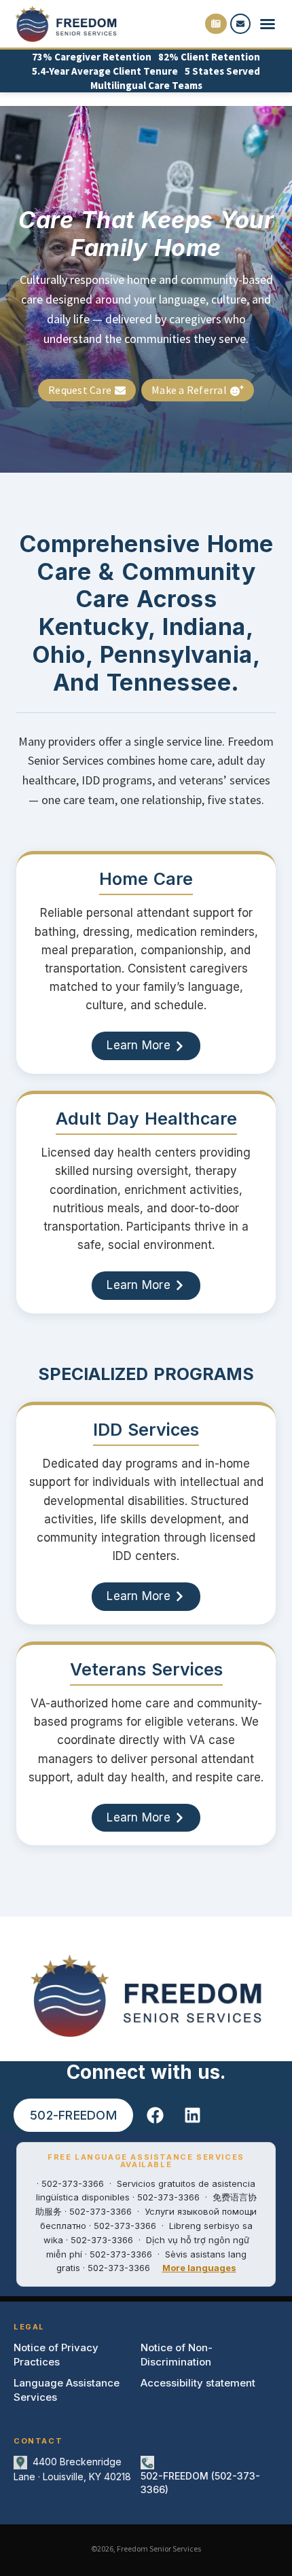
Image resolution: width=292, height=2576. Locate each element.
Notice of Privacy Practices (56, 2355)
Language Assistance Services (67, 2390)
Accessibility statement (198, 2383)
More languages (199, 2268)
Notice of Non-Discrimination (177, 2355)
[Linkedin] (193, 2116)
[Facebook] (156, 2116)
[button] (268, 24)
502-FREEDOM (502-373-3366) (200, 2483)
